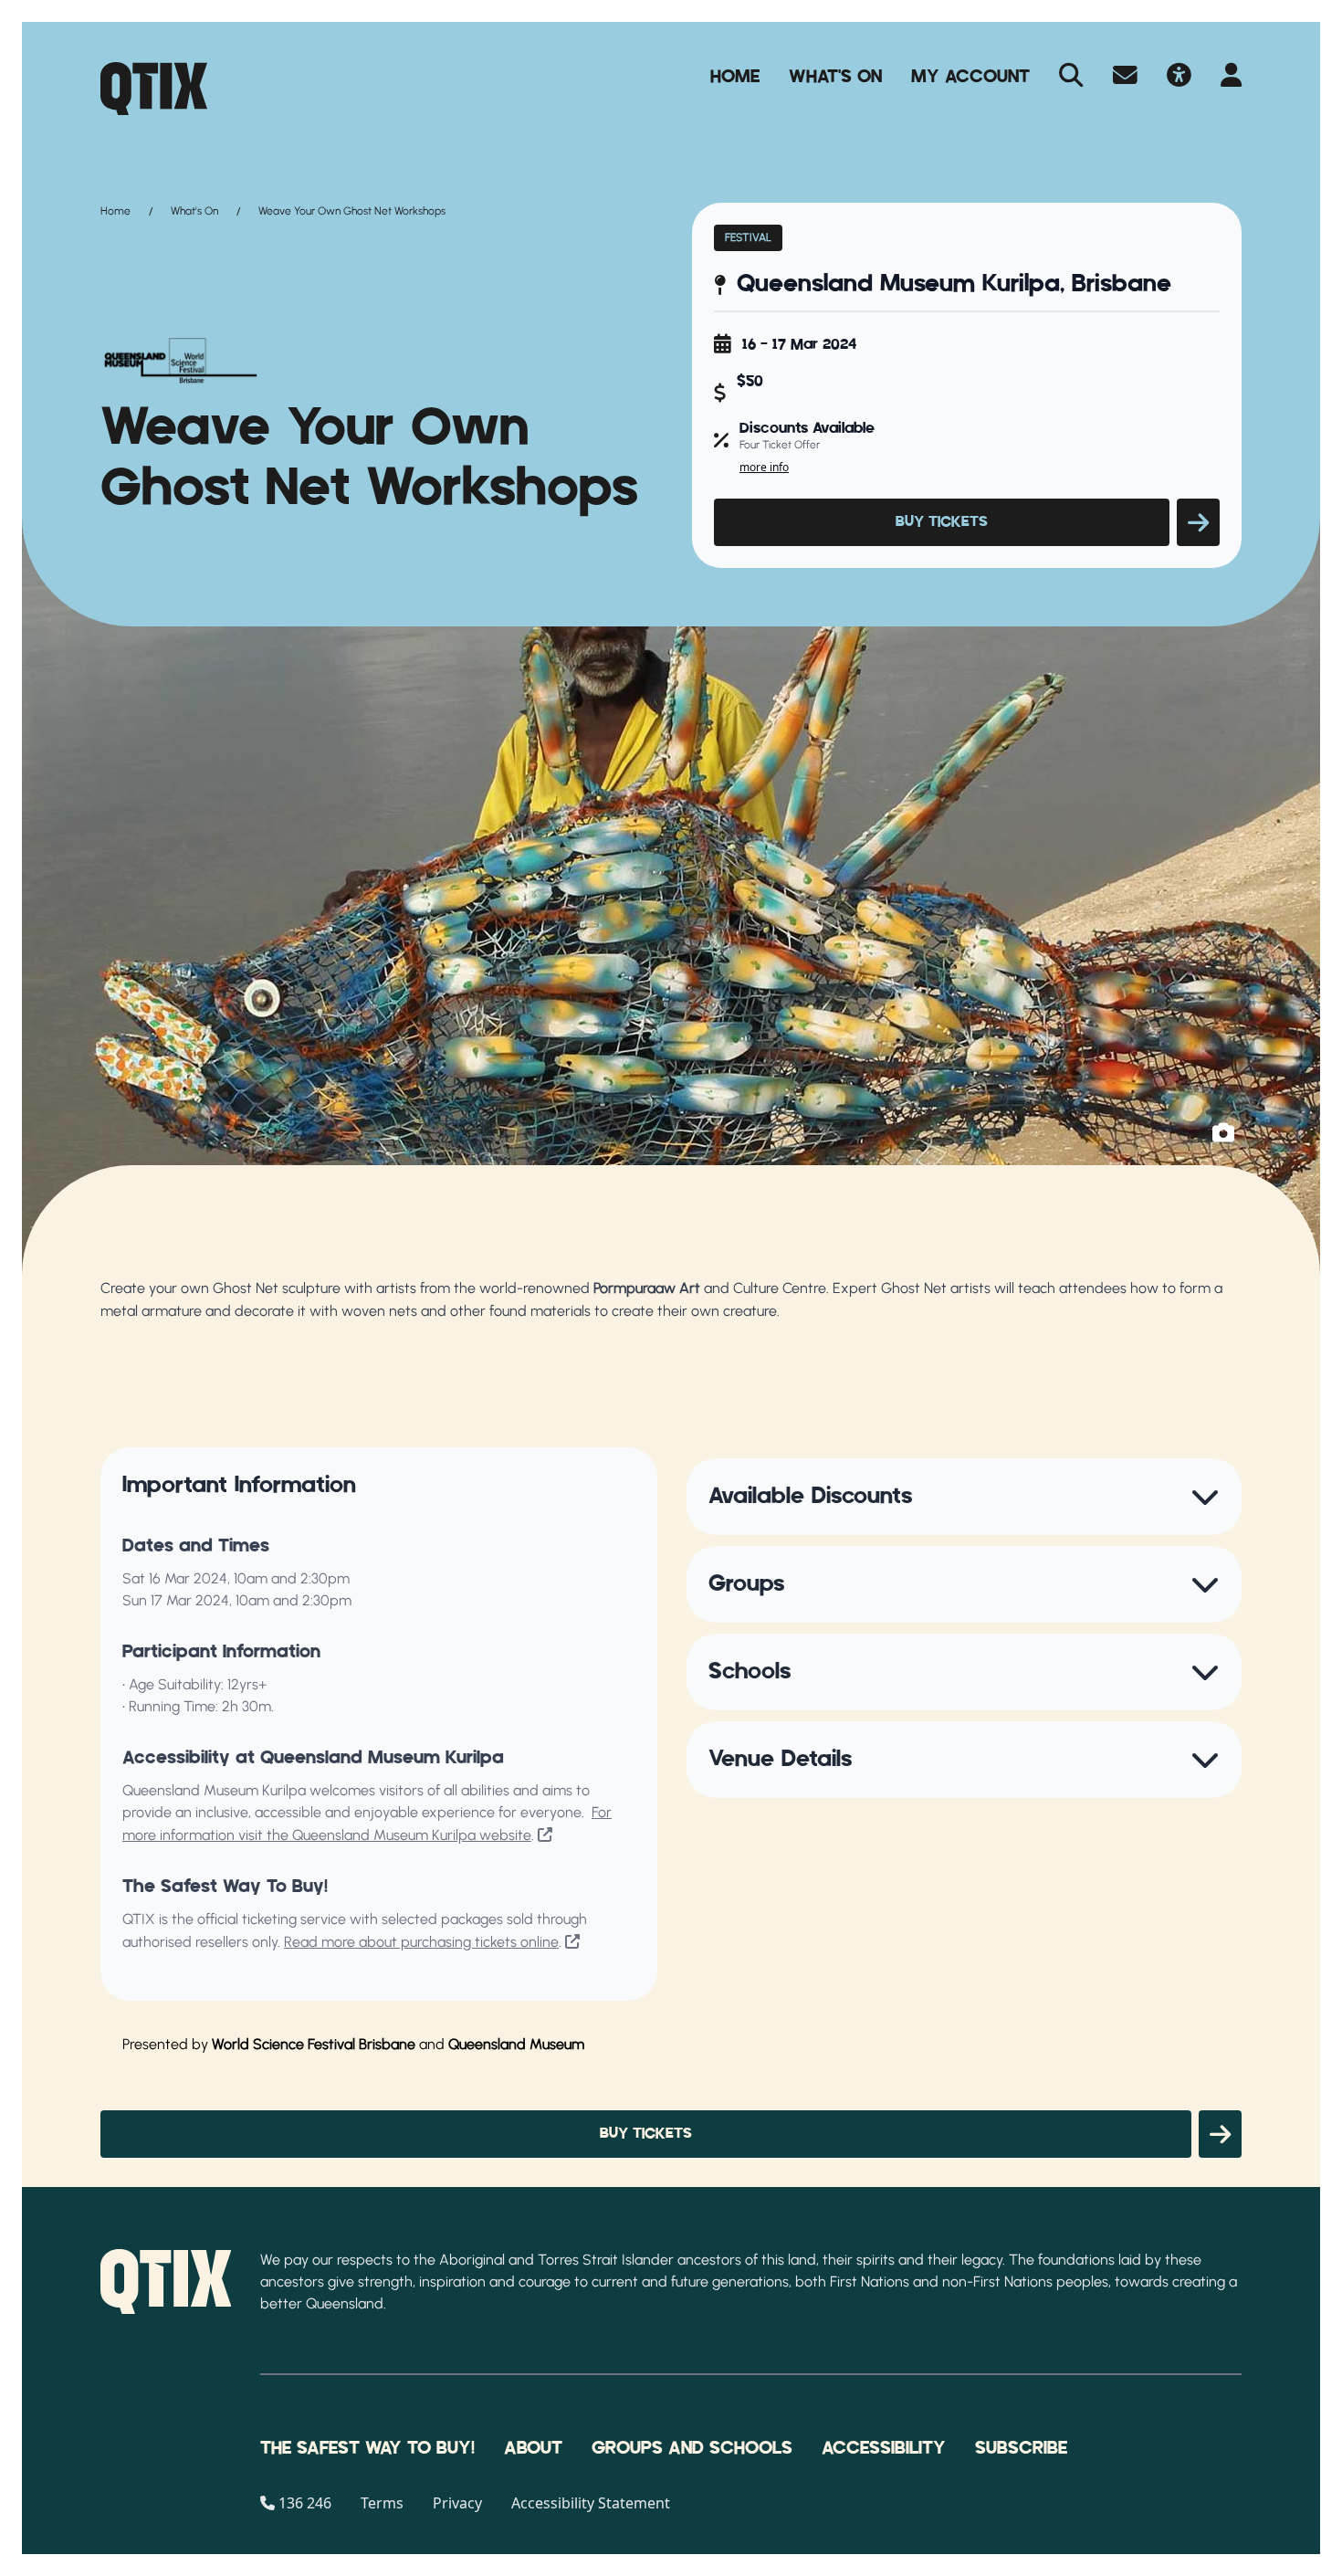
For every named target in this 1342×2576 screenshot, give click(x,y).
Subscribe (1021, 2448)
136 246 (305, 2503)
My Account (970, 77)
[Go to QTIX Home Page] (154, 89)
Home (735, 77)
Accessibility (884, 2448)
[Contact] (1125, 77)
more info (764, 467)
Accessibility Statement (591, 2503)
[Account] (1231, 77)
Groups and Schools (692, 2448)
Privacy (457, 2503)
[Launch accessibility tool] (1179, 77)
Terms (382, 2503)
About (533, 2448)
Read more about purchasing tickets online (421, 1942)
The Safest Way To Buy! (367, 2448)
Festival (748, 237)
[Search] (1071, 77)
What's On (835, 77)
